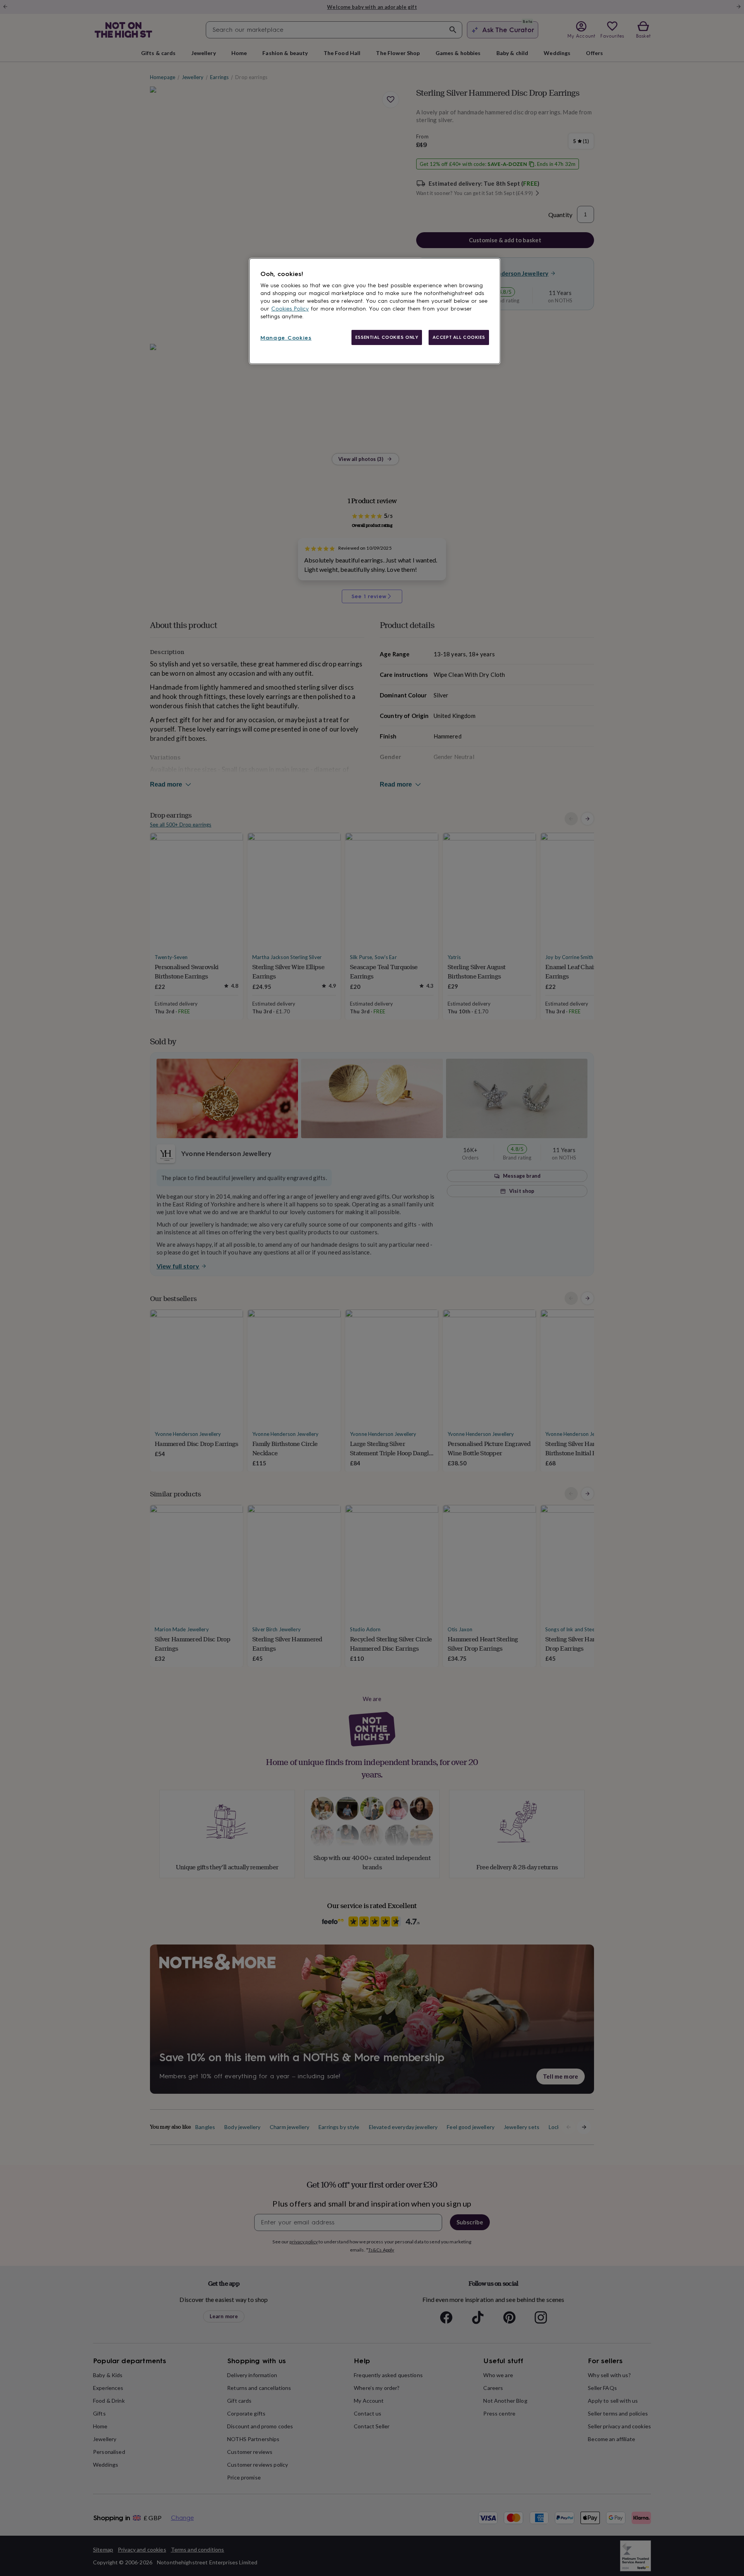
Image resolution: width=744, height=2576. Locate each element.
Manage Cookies (286, 338)
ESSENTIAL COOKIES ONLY (387, 337)
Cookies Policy (290, 309)
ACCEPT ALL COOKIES (459, 337)
